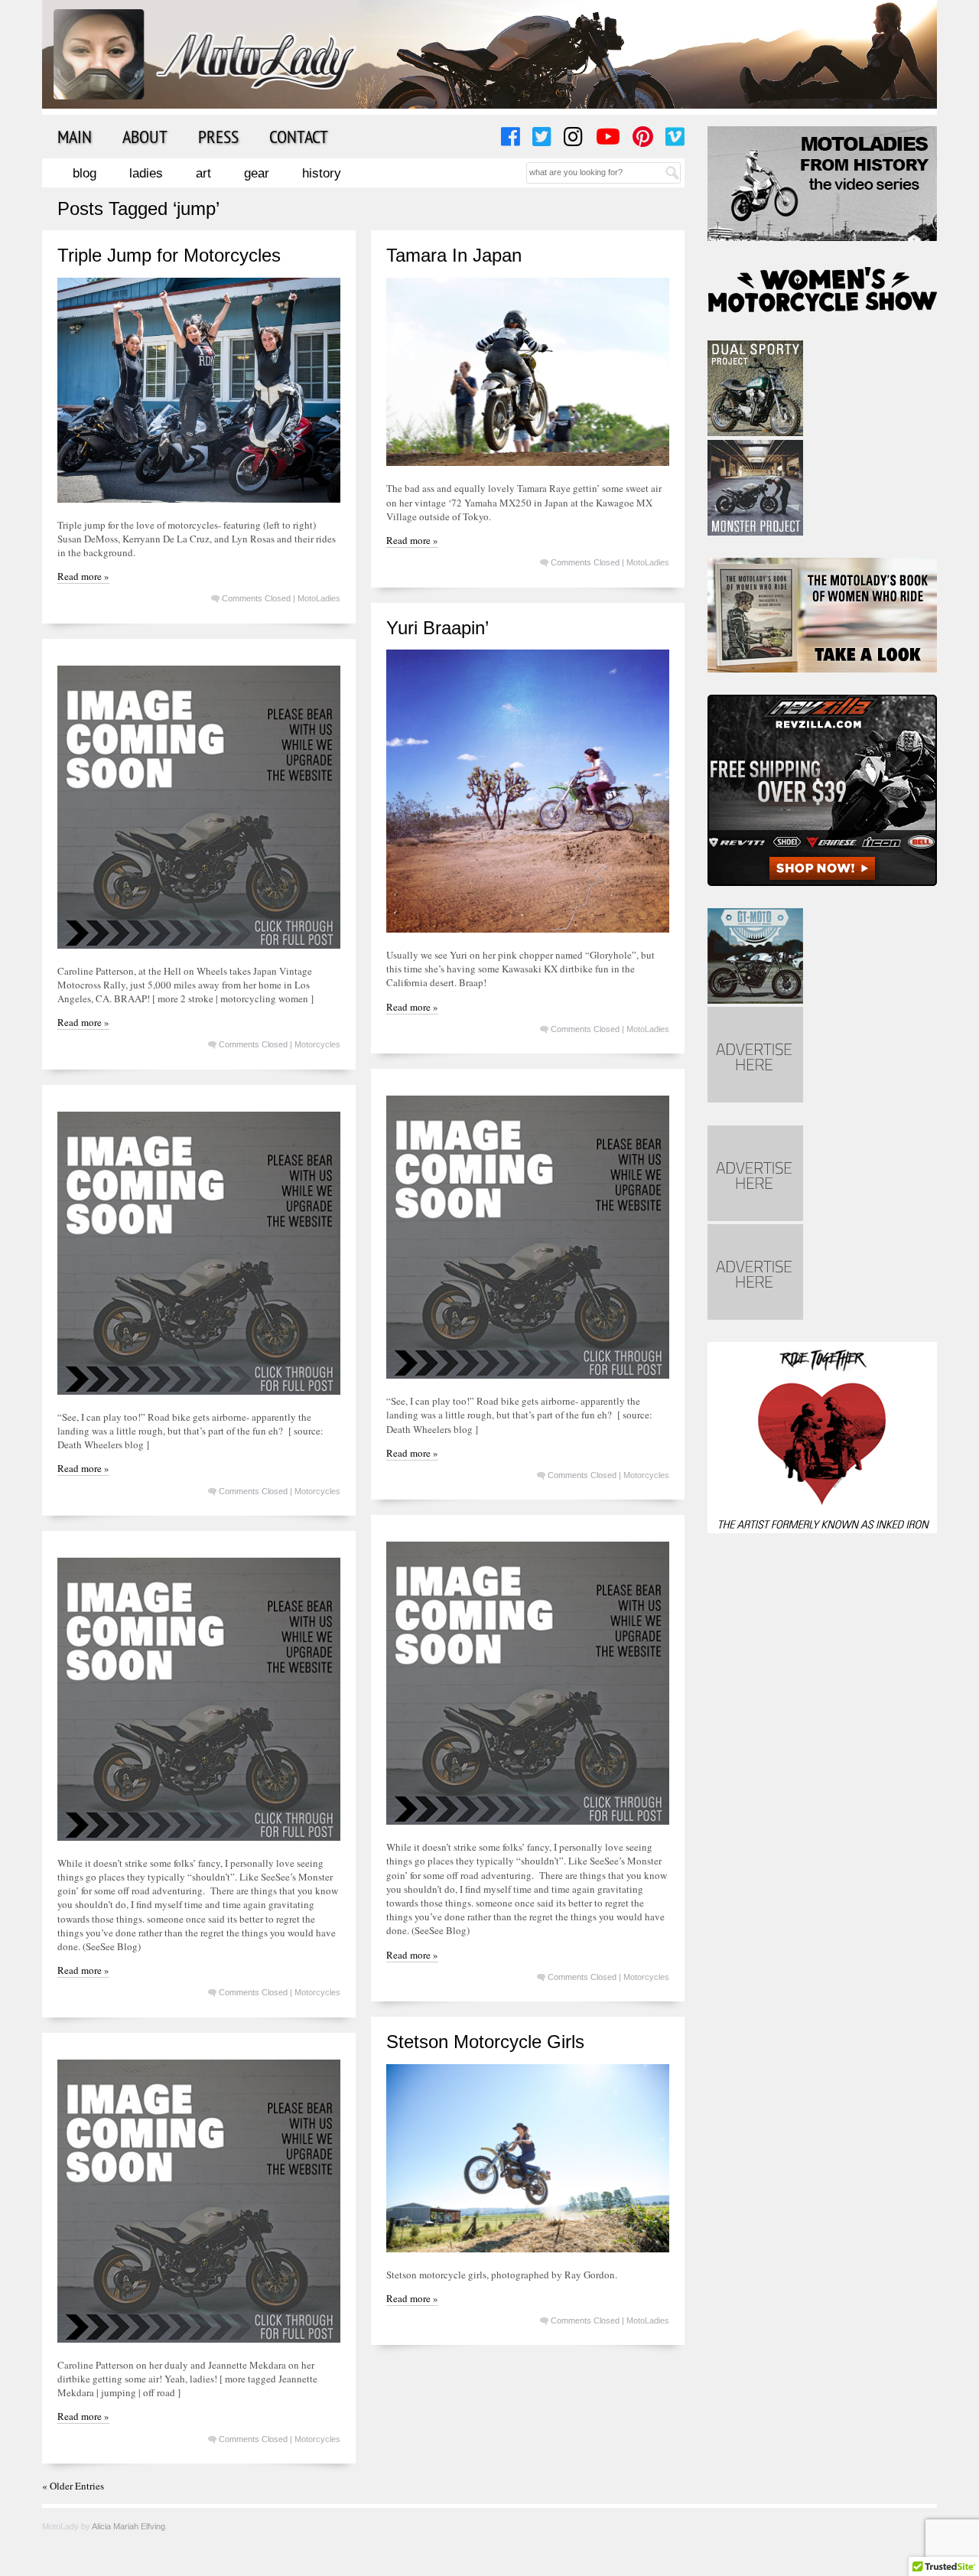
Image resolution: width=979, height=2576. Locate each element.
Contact (299, 136)
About (145, 136)
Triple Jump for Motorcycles (169, 255)
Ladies (146, 173)
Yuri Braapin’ (437, 628)
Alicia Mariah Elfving (128, 2526)
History (322, 173)
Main (75, 136)
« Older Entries (73, 2486)
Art (203, 173)
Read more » (83, 576)
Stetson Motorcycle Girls (485, 2042)
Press (218, 136)
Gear (257, 173)
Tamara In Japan (454, 255)
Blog (85, 173)
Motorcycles (317, 1044)
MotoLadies (319, 598)
